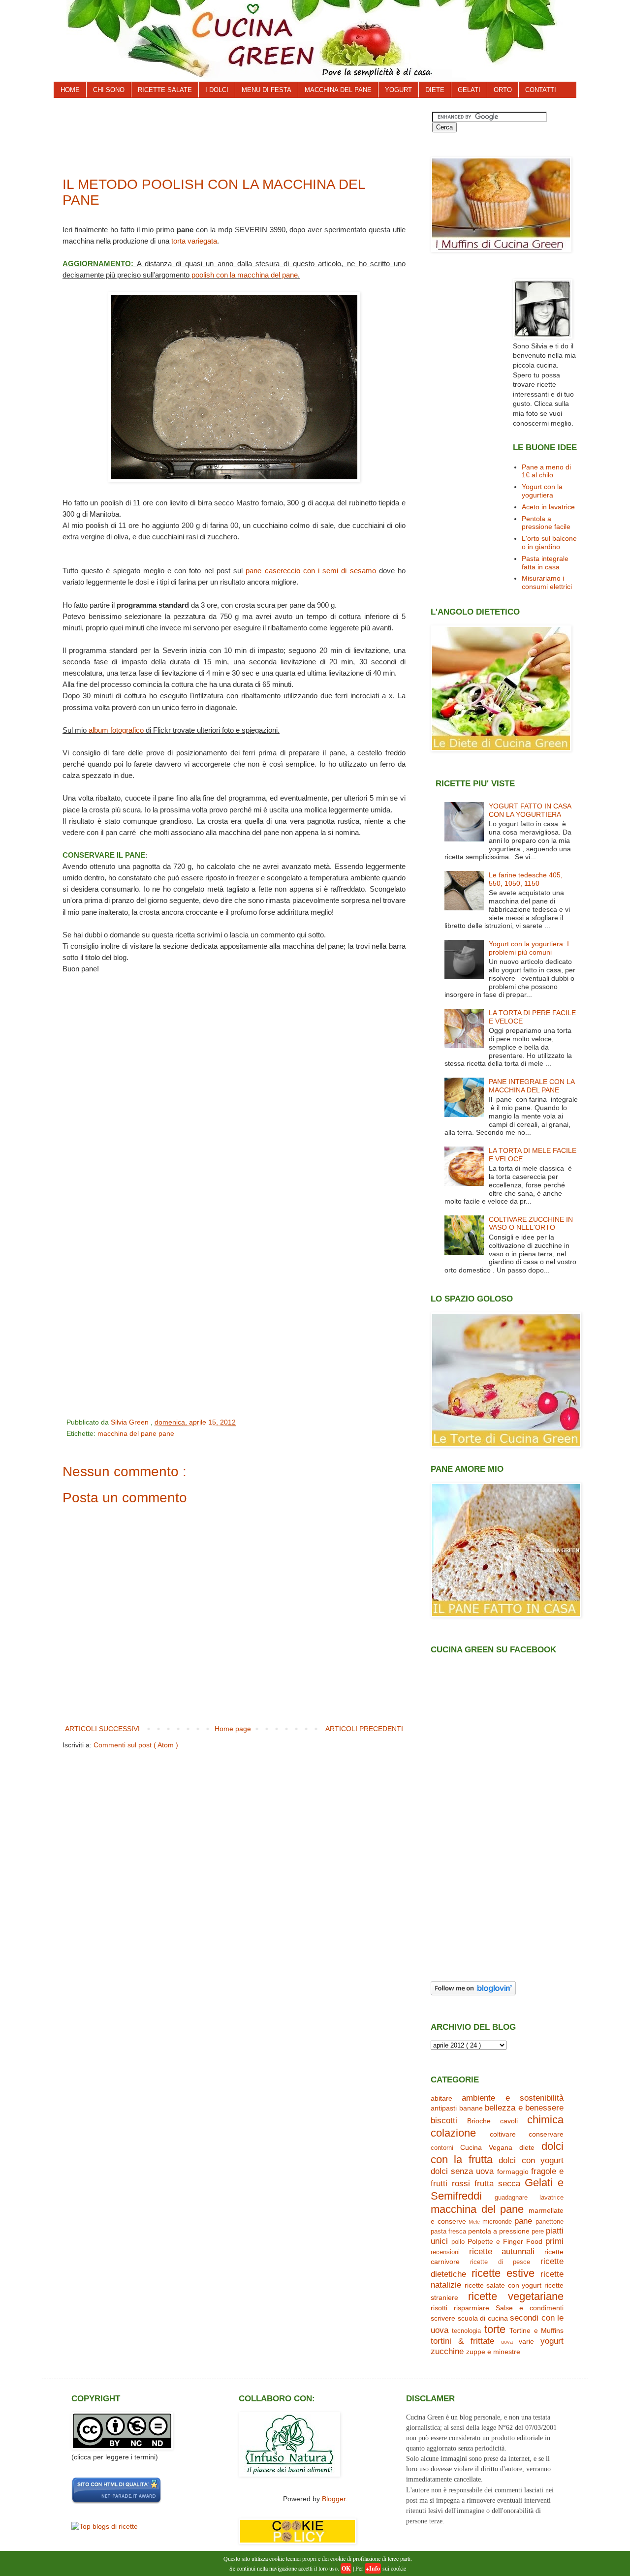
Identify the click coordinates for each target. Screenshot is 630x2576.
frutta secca (497, 2184)
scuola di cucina (483, 2318)
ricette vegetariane (516, 2296)
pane (166, 1433)
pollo (458, 2242)
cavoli (509, 2121)
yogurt (552, 2341)
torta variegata (194, 241)
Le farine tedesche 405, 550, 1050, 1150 (526, 879)
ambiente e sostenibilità (513, 2098)
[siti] (116, 2502)
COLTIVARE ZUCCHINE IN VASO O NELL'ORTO (531, 1224)
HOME (70, 90)
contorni (442, 2148)
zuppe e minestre (493, 2352)
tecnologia (466, 2331)
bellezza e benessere (524, 2108)
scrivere (443, 2318)
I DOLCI (217, 90)
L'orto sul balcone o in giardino (549, 543)
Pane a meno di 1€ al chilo (546, 471)
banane (471, 2108)
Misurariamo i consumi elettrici (547, 582)
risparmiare (472, 2308)
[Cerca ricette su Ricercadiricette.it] (105, 2526)
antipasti (444, 2108)
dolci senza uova (462, 2171)
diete (527, 2147)
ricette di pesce (500, 2262)
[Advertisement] (241, 134)
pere (538, 2232)
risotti (439, 2308)
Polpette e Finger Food (505, 2241)
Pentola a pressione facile (546, 523)
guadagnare (511, 2198)
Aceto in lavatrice (548, 507)
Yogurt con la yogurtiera (542, 491)
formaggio (513, 2172)
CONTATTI (541, 90)
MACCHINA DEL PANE (338, 90)
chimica (545, 2120)
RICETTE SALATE (165, 90)
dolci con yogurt (531, 2160)
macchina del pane (128, 1433)
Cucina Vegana (486, 2147)
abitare (441, 2098)
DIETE (435, 90)
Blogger (334, 2499)
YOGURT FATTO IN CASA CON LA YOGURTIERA (530, 810)
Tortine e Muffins (536, 2330)
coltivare (503, 2134)
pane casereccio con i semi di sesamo (311, 571)
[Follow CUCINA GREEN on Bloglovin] (473, 1993)
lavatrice (551, 2198)
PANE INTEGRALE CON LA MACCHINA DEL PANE (532, 1086)
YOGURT (398, 90)
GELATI (469, 90)
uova (507, 2342)
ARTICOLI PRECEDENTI (364, 1729)
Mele (474, 2222)
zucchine (447, 2351)
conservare (546, 2134)
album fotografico (116, 730)
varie (526, 2341)
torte (495, 2329)
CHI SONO (109, 90)
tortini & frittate (462, 2341)
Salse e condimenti (530, 2308)
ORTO (503, 90)
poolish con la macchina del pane (245, 275)
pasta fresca (448, 2232)
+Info (373, 2568)
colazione (453, 2133)
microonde (497, 2222)
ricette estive (503, 2273)
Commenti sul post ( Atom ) (136, 1745)
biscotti (444, 2121)
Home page (233, 1729)
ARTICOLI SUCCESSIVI (102, 1729)
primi (554, 2241)
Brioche (479, 2121)
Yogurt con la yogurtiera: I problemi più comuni (529, 948)
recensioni (445, 2252)
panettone (550, 2222)
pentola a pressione (499, 2231)
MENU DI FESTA (267, 90)
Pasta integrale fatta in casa (545, 563)
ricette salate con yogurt (503, 2285)
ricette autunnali (502, 2251)
